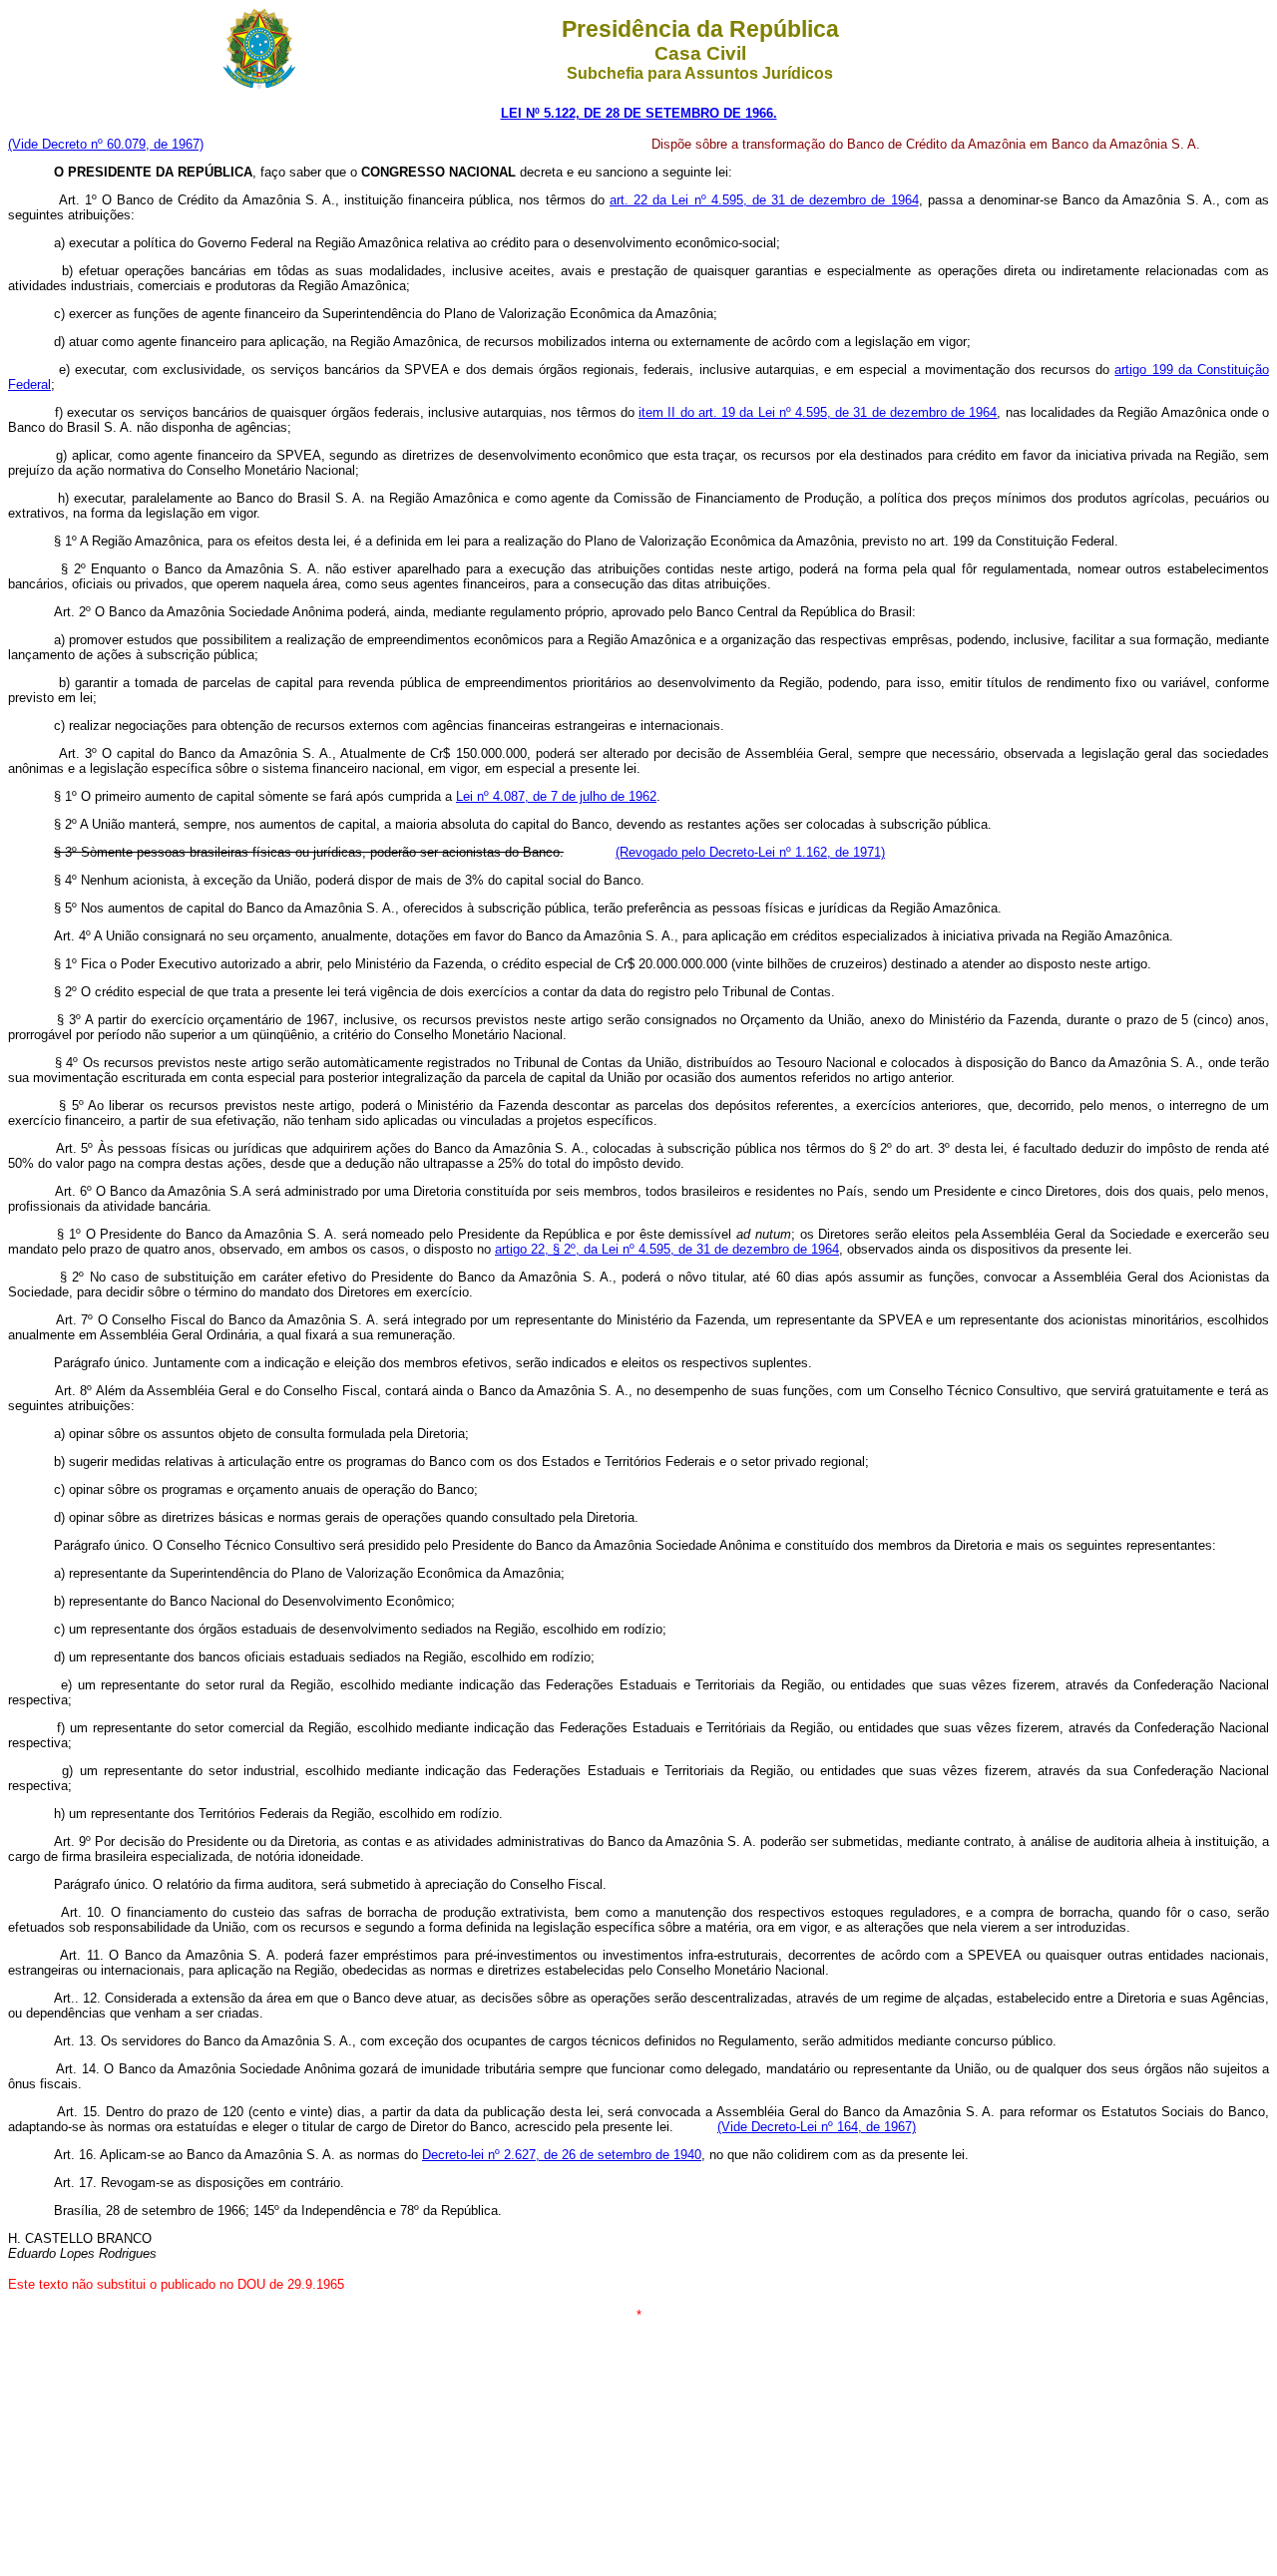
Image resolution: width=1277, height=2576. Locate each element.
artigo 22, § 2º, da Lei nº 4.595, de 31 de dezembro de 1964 (667, 1249)
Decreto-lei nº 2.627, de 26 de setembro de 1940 (562, 2155)
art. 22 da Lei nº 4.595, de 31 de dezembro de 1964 (764, 200)
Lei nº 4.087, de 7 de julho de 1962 (556, 796)
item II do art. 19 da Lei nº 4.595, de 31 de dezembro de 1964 (818, 412)
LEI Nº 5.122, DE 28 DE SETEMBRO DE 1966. (639, 113)
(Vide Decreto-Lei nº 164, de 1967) (817, 2127)
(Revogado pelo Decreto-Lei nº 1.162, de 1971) (750, 852)
